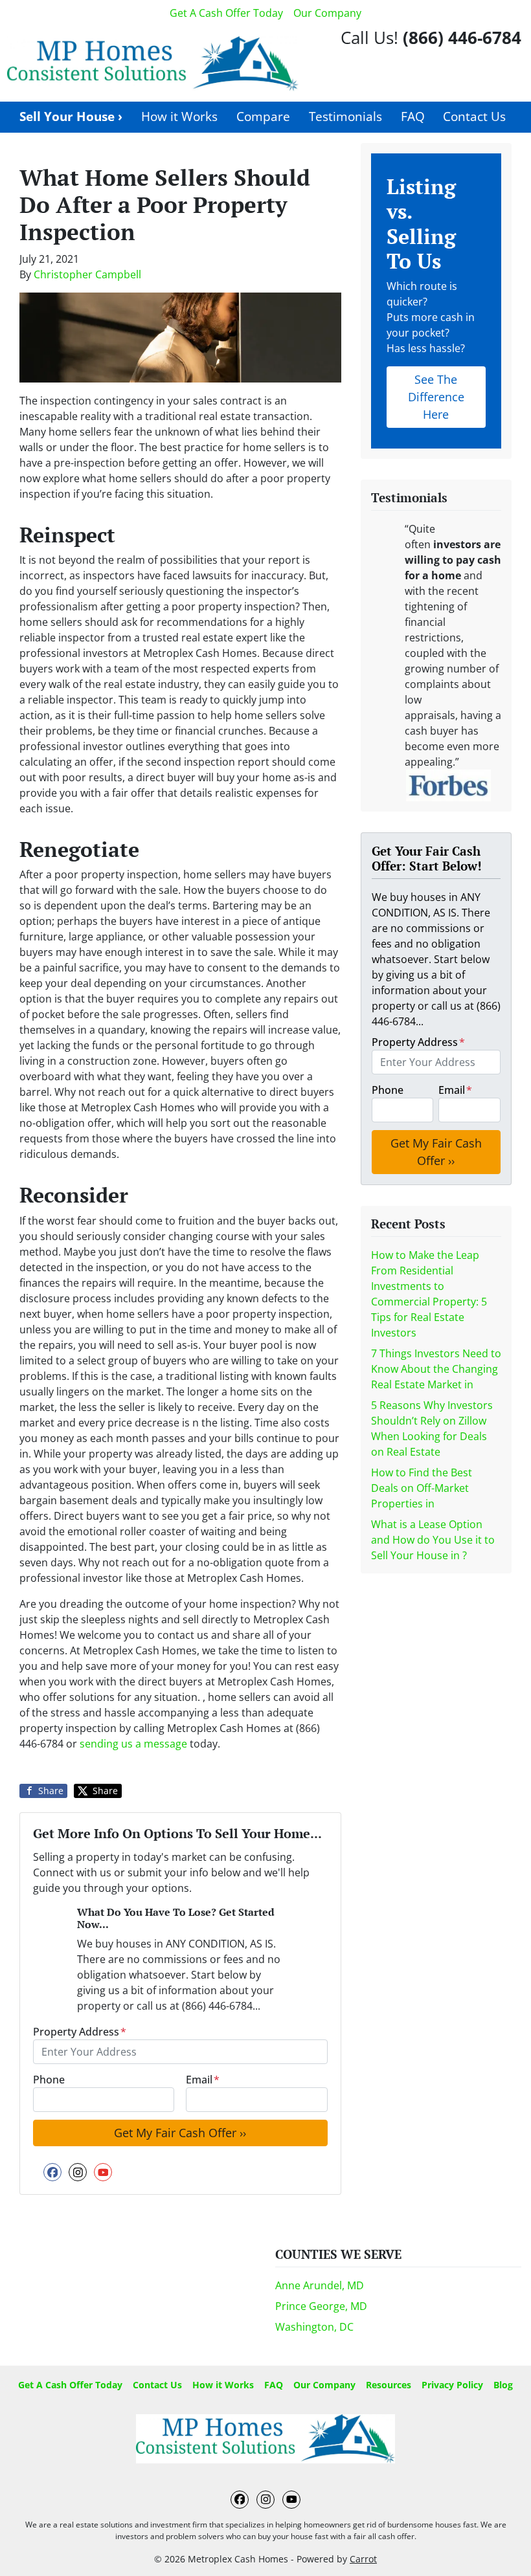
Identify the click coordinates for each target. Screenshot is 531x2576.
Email (203, 2080)
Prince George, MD (321, 2306)
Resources (389, 2385)
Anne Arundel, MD (320, 2285)
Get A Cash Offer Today (226, 13)
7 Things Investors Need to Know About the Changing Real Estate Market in (436, 1369)
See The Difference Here (436, 397)
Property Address (80, 2032)
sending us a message (133, 1744)
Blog (503, 2385)
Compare (263, 116)
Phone (49, 2080)
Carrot (363, 2559)
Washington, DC (314, 2327)
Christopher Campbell (87, 274)
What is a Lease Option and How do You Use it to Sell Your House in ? (433, 1540)
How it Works (179, 116)
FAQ (413, 116)
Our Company (327, 13)
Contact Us (474, 116)
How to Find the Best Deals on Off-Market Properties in (422, 1488)
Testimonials (345, 116)
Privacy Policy (452, 2385)
